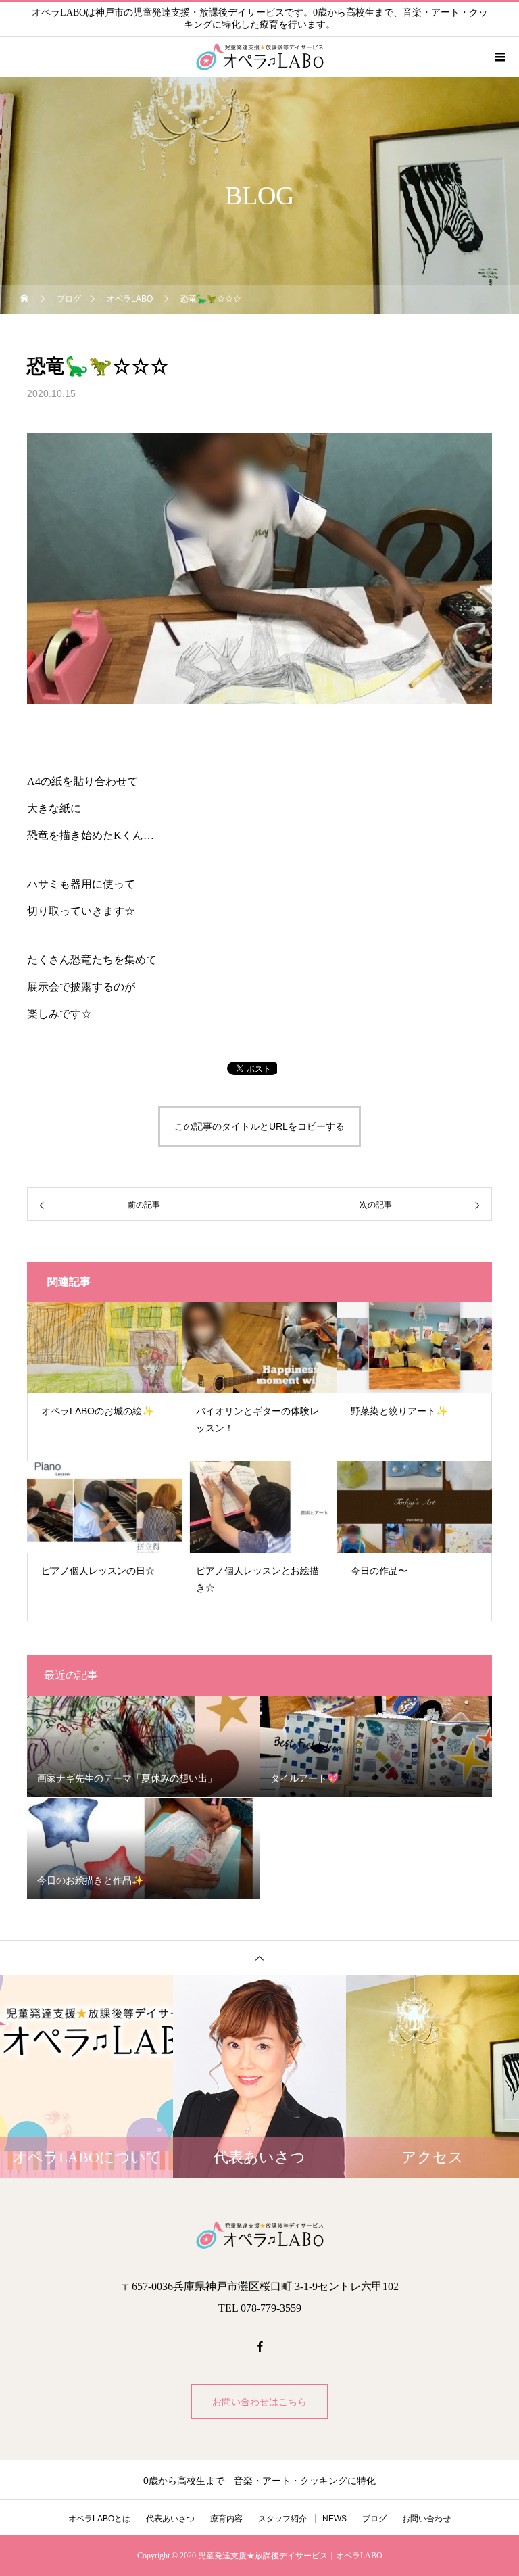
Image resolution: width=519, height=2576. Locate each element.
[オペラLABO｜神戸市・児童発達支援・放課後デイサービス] (259, 2235)
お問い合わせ (426, 2519)
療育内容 (226, 2519)
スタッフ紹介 (282, 2519)
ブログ (374, 2519)
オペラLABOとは (99, 2519)
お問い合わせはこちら (259, 2402)
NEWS (335, 2519)
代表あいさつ (170, 2519)
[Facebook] (259, 2346)
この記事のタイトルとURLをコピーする (259, 1126)
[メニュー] (499, 57)
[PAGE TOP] (259, 1958)
